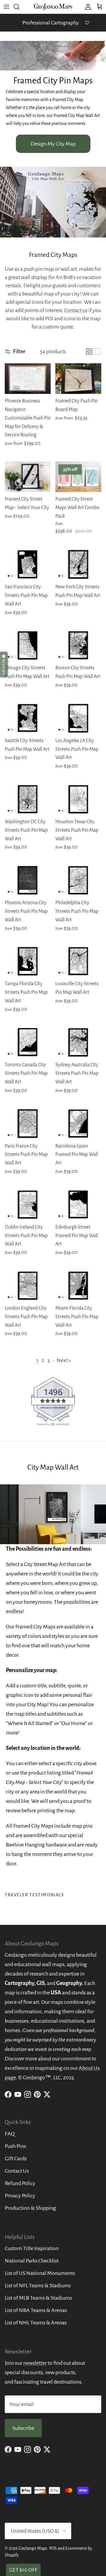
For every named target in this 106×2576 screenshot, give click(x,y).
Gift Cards (16, 2159)
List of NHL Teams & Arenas (36, 2323)
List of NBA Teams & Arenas (36, 2310)
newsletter (35, 2363)
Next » (64, 1360)
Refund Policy (20, 2183)
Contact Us (17, 2171)
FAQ (10, 2134)
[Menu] (6, 7)
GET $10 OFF (23, 2570)
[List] (98, 352)
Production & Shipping (30, 2208)
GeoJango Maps (33, 2548)
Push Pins (15, 2146)
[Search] (19, 7)
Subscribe (23, 2428)
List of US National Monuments (40, 2273)
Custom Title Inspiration (32, 2248)
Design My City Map (53, 144)
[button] (4, 664)
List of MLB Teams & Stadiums (38, 2298)
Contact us (76, 310)
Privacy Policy (20, 2196)
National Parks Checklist (32, 2261)
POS (53, 2548)
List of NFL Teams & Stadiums (38, 2285)
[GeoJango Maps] (53, 7)
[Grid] (89, 352)
